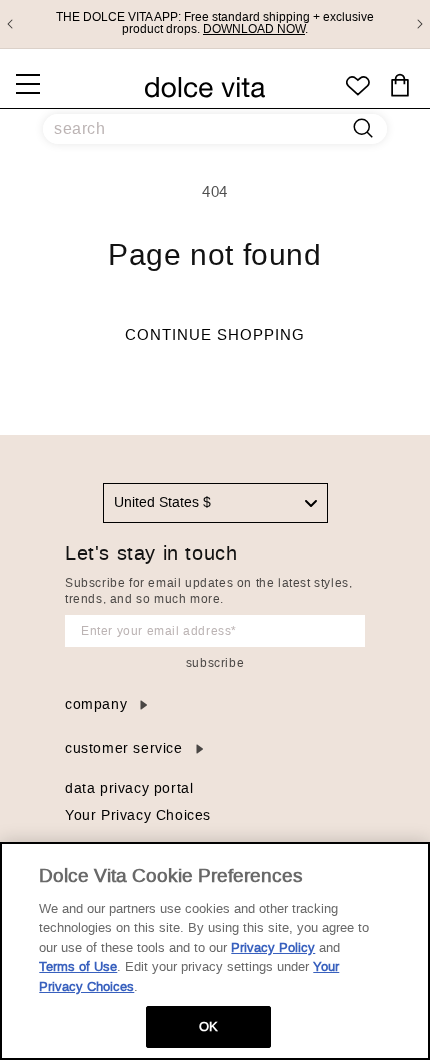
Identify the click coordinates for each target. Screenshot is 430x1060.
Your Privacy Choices (138, 815)
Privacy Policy (273, 947)
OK (208, 1026)
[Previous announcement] (10, 24)
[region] (215, 951)
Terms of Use (78, 966)
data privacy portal (129, 788)
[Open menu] (28, 84)
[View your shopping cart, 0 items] (400, 86)
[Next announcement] (420, 24)
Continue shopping (215, 335)
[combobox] (215, 503)
